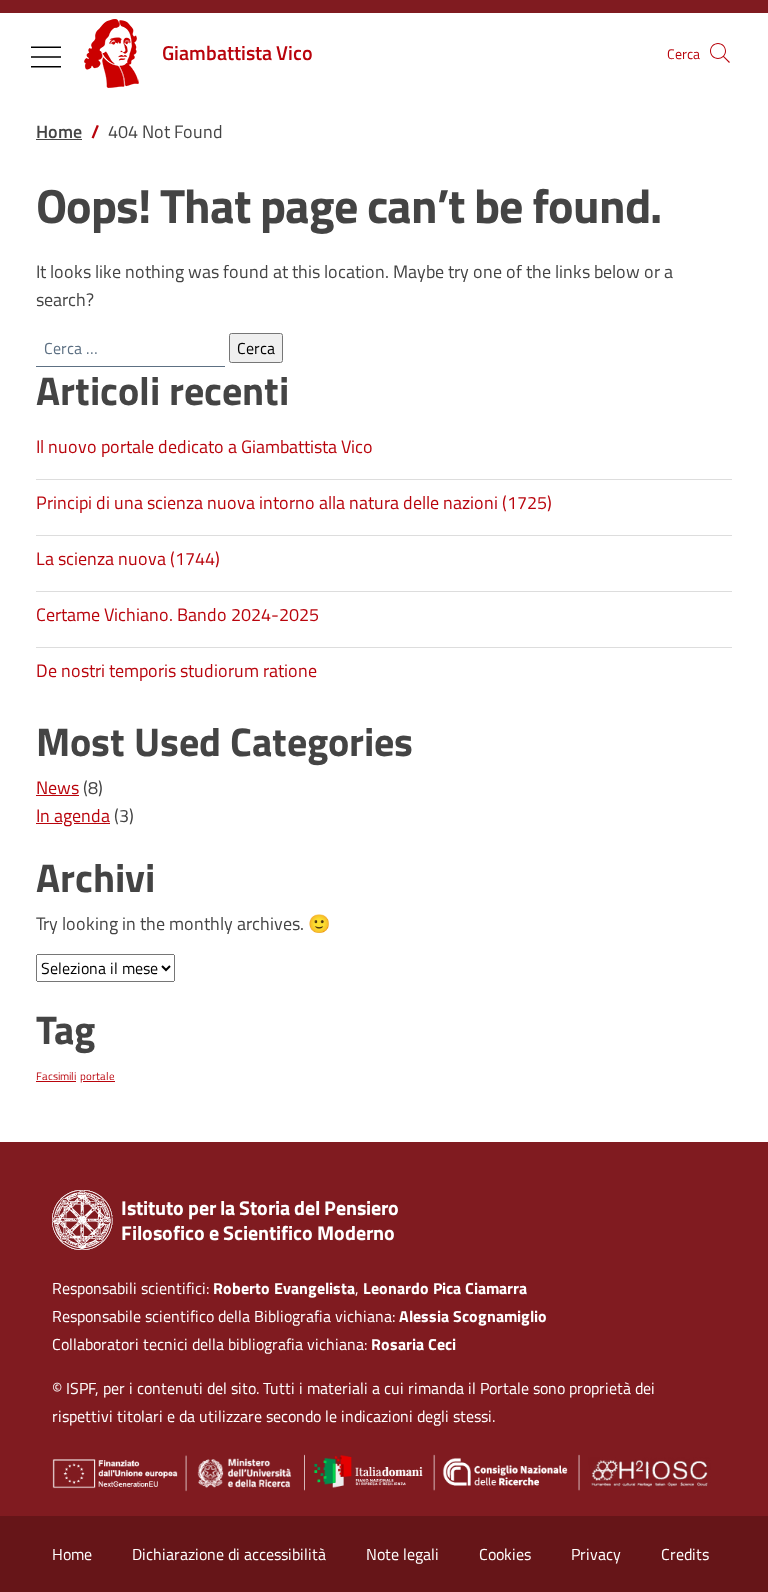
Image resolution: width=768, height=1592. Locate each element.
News (57, 787)
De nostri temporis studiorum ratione (176, 670)
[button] (720, 53)
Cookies (505, 1554)
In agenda (73, 815)
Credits (685, 1554)
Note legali (402, 1554)
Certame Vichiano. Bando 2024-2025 (177, 614)
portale (97, 1076)
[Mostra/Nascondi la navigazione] (46, 57)
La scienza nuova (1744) (128, 558)
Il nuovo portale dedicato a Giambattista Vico (204, 446)
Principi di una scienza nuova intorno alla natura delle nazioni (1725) (294, 502)
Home (72, 1554)
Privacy (596, 1554)
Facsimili (56, 1076)
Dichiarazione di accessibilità (229, 1554)
